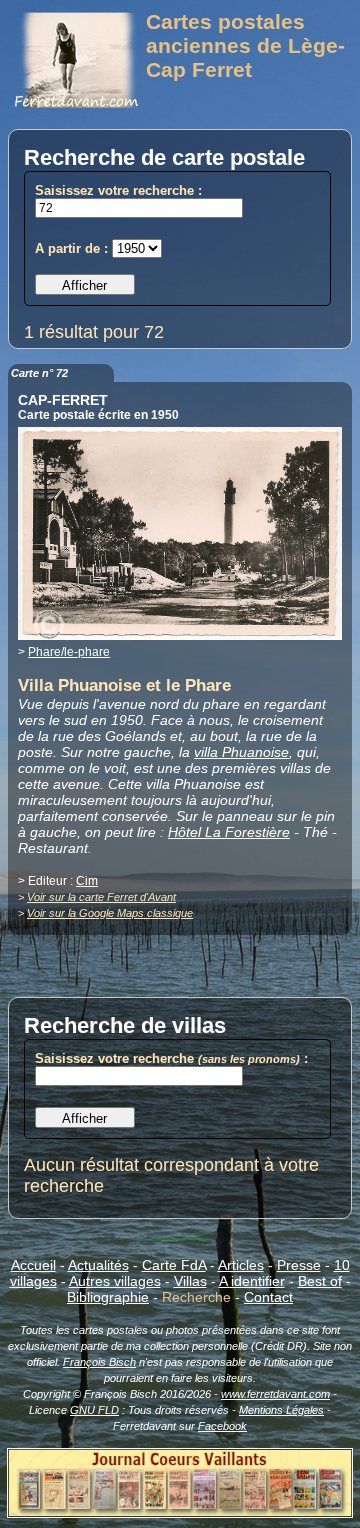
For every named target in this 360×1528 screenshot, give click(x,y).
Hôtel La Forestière (229, 832)
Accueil (33, 1265)
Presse (299, 1265)
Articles (241, 1265)
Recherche (196, 1297)
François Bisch (99, 1362)
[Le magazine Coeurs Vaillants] (180, 1512)
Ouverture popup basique (180, 1238)
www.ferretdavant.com (275, 1394)
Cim (87, 881)
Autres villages (115, 1281)
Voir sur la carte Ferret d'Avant (101, 897)
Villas (190, 1281)
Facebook (222, 1426)
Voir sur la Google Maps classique (110, 913)
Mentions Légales (281, 1410)
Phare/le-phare (69, 652)
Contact (268, 1297)
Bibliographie (108, 1297)
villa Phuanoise (241, 752)
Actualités (98, 1265)
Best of (320, 1281)
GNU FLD (94, 1410)
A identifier (252, 1281)
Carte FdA (174, 1265)
